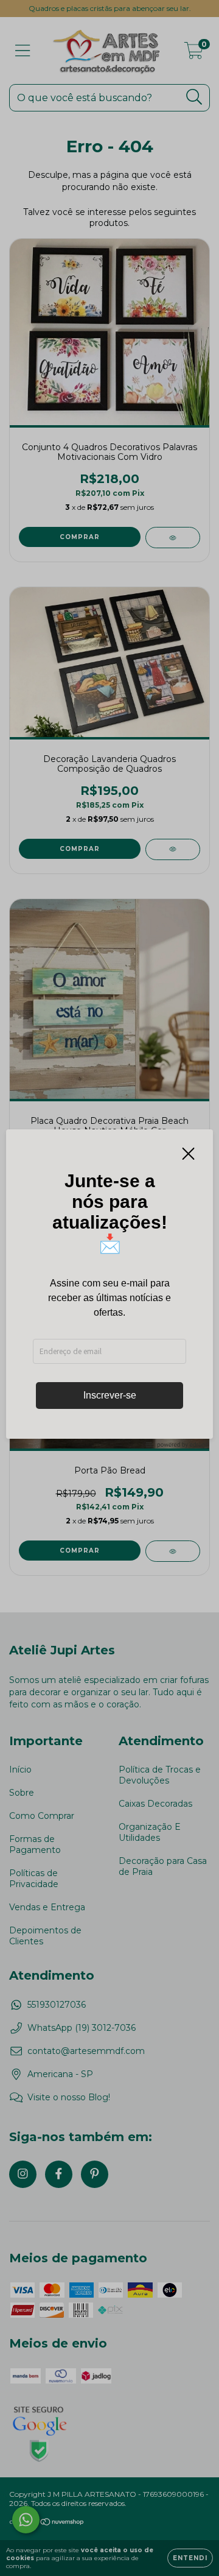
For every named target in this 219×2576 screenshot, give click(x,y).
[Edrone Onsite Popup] (109, 1288)
